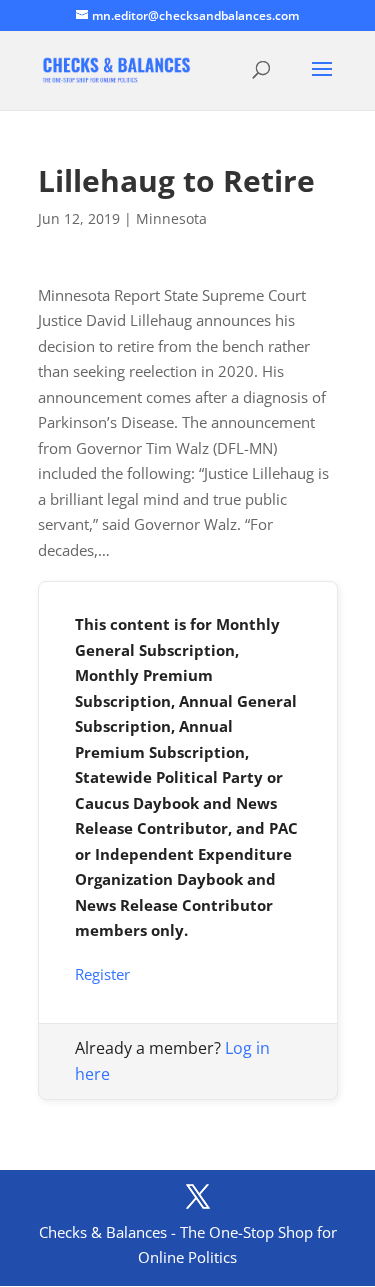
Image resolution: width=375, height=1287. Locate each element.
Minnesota (171, 218)
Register (102, 974)
